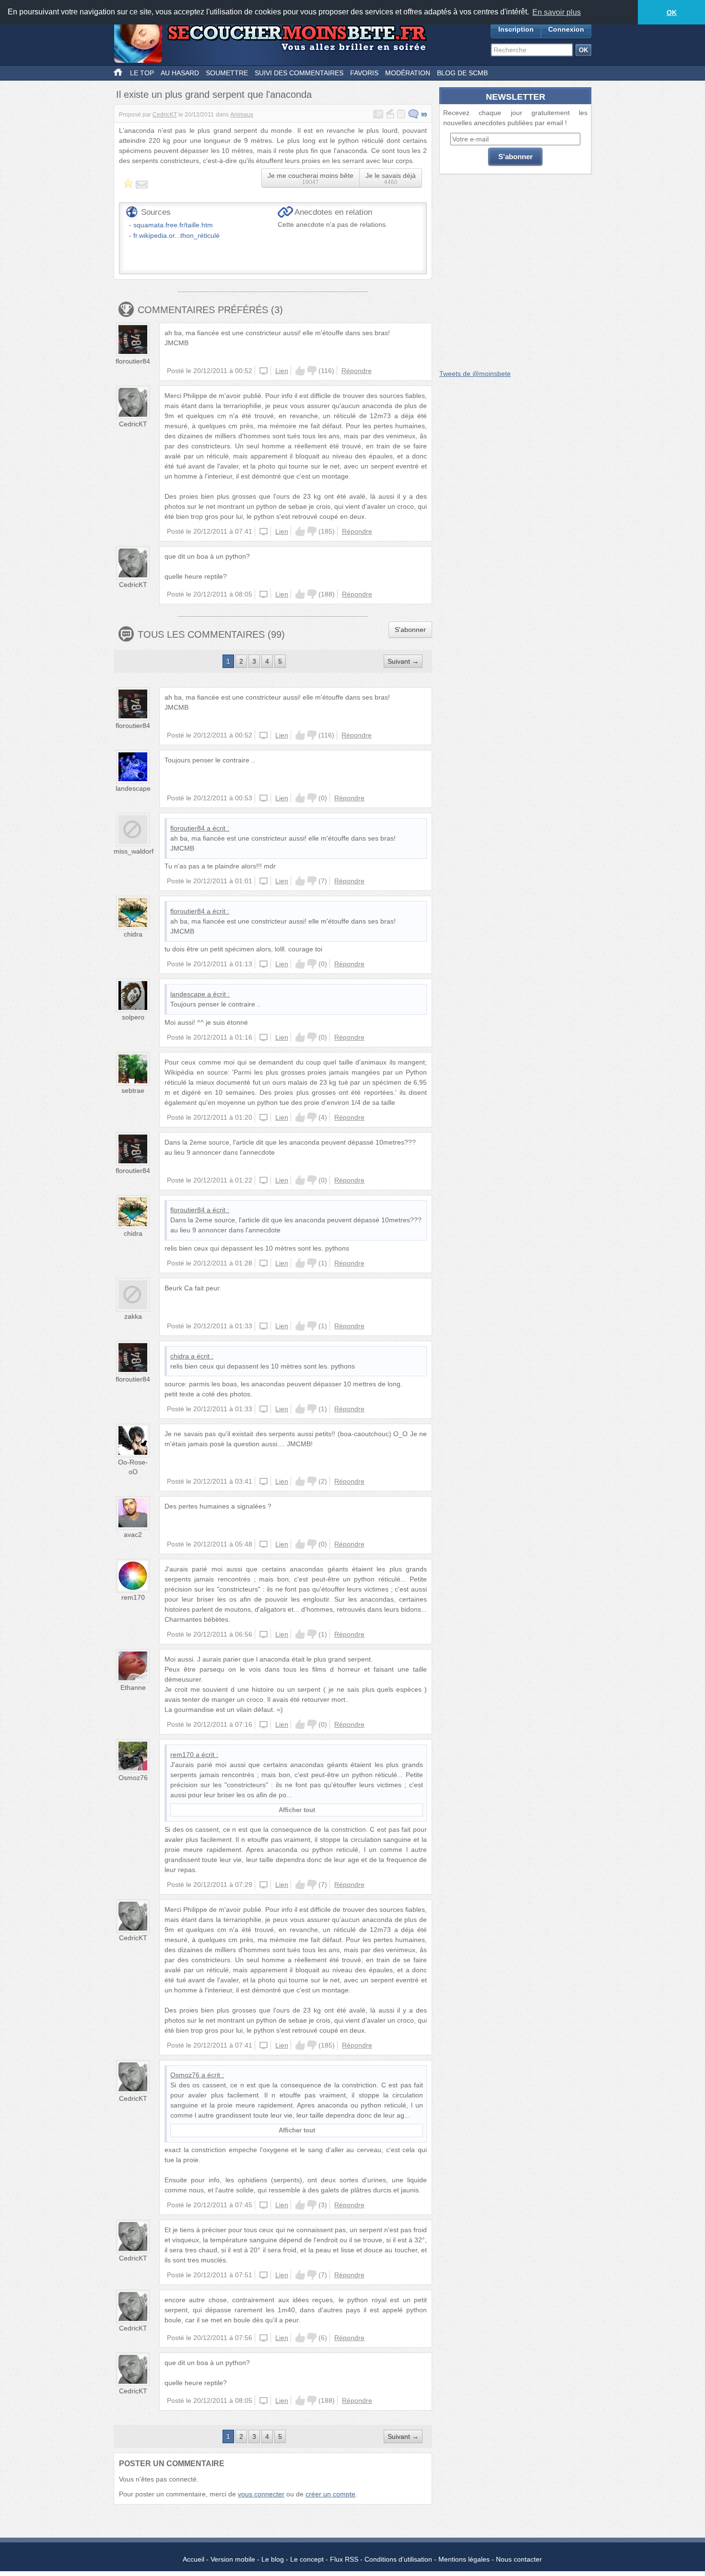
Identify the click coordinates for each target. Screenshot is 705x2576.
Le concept (307, 2559)
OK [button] (672, 12)
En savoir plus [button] (557, 12)
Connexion (566, 29)
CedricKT (165, 115)
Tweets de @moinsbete (475, 374)
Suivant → (403, 661)
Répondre (357, 371)
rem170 (133, 1597)
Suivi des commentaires (299, 73)
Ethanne (133, 1687)
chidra (133, 934)
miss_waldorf (134, 851)
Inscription (516, 29)
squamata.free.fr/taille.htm (173, 225)
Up (300, 371)
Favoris (364, 73)
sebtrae (133, 1090)
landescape (133, 788)
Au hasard (180, 73)
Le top (142, 73)
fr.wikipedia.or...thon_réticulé (176, 235)
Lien (282, 371)
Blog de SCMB (462, 73)
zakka (133, 1316)
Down (312, 371)
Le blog (273, 2559)
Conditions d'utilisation (398, 2559)
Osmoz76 (133, 1778)
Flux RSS (344, 2559)
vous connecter (261, 2494)
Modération (408, 73)
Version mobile (233, 2559)
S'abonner (410, 630)
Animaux (242, 115)
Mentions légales (464, 2559)
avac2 (133, 1534)
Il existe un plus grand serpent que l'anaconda (214, 94)
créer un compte (330, 2494)
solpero (133, 1017)
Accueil (194, 2559)
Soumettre (227, 73)
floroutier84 (133, 361)
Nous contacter (519, 2559)
